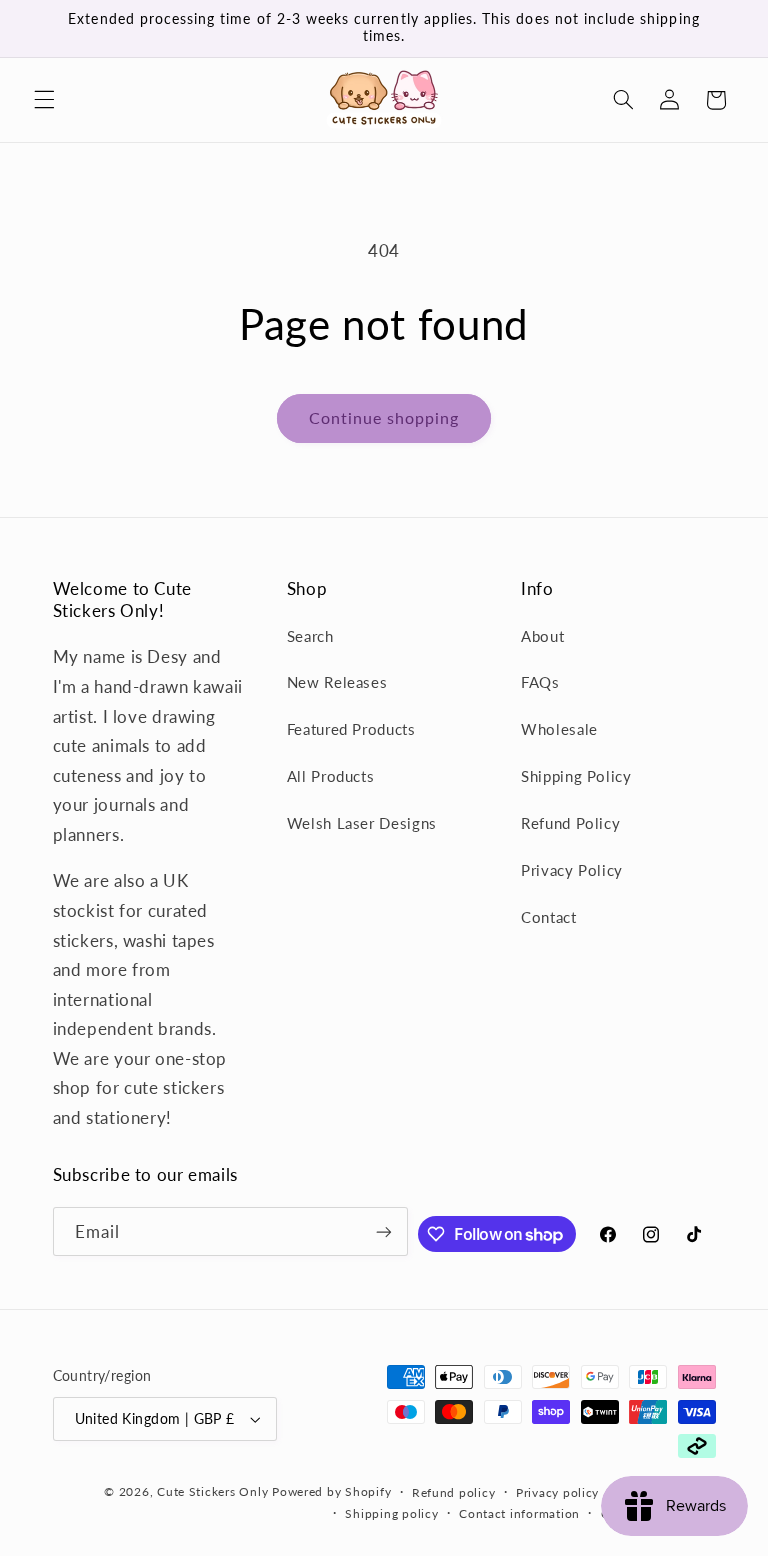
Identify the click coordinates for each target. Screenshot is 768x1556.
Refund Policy (570, 823)
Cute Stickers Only (212, 1491)
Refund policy (454, 1492)
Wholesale (559, 729)
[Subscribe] (384, 1231)
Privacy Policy (572, 870)
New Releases (337, 682)
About (542, 636)
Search (310, 636)
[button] (44, 100)
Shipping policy (391, 1513)
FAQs (540, 682)
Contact (548, 917)
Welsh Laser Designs (362, 823)
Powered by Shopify (331, 1491)
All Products (331, 776)
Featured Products (351, 729)
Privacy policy (557, 1492)
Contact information (519, 1513)
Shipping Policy (576, 776)
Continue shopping (384, 417)
